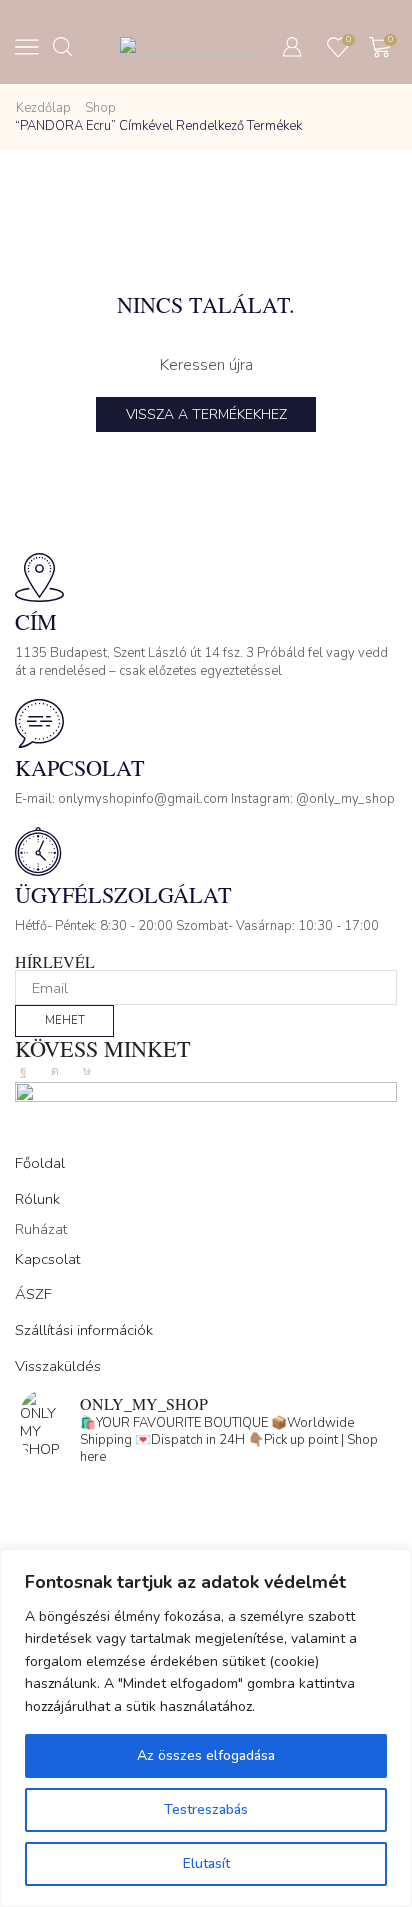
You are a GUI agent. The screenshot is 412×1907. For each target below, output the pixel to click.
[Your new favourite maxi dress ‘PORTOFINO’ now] (206, 1546)
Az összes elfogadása (206, 1755)
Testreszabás (206, 1809)
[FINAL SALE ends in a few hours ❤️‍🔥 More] (206, 1520)
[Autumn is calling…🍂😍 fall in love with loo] (206, 1494)
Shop (100, 108)
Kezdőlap (43, 108)
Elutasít (206, 1863)
